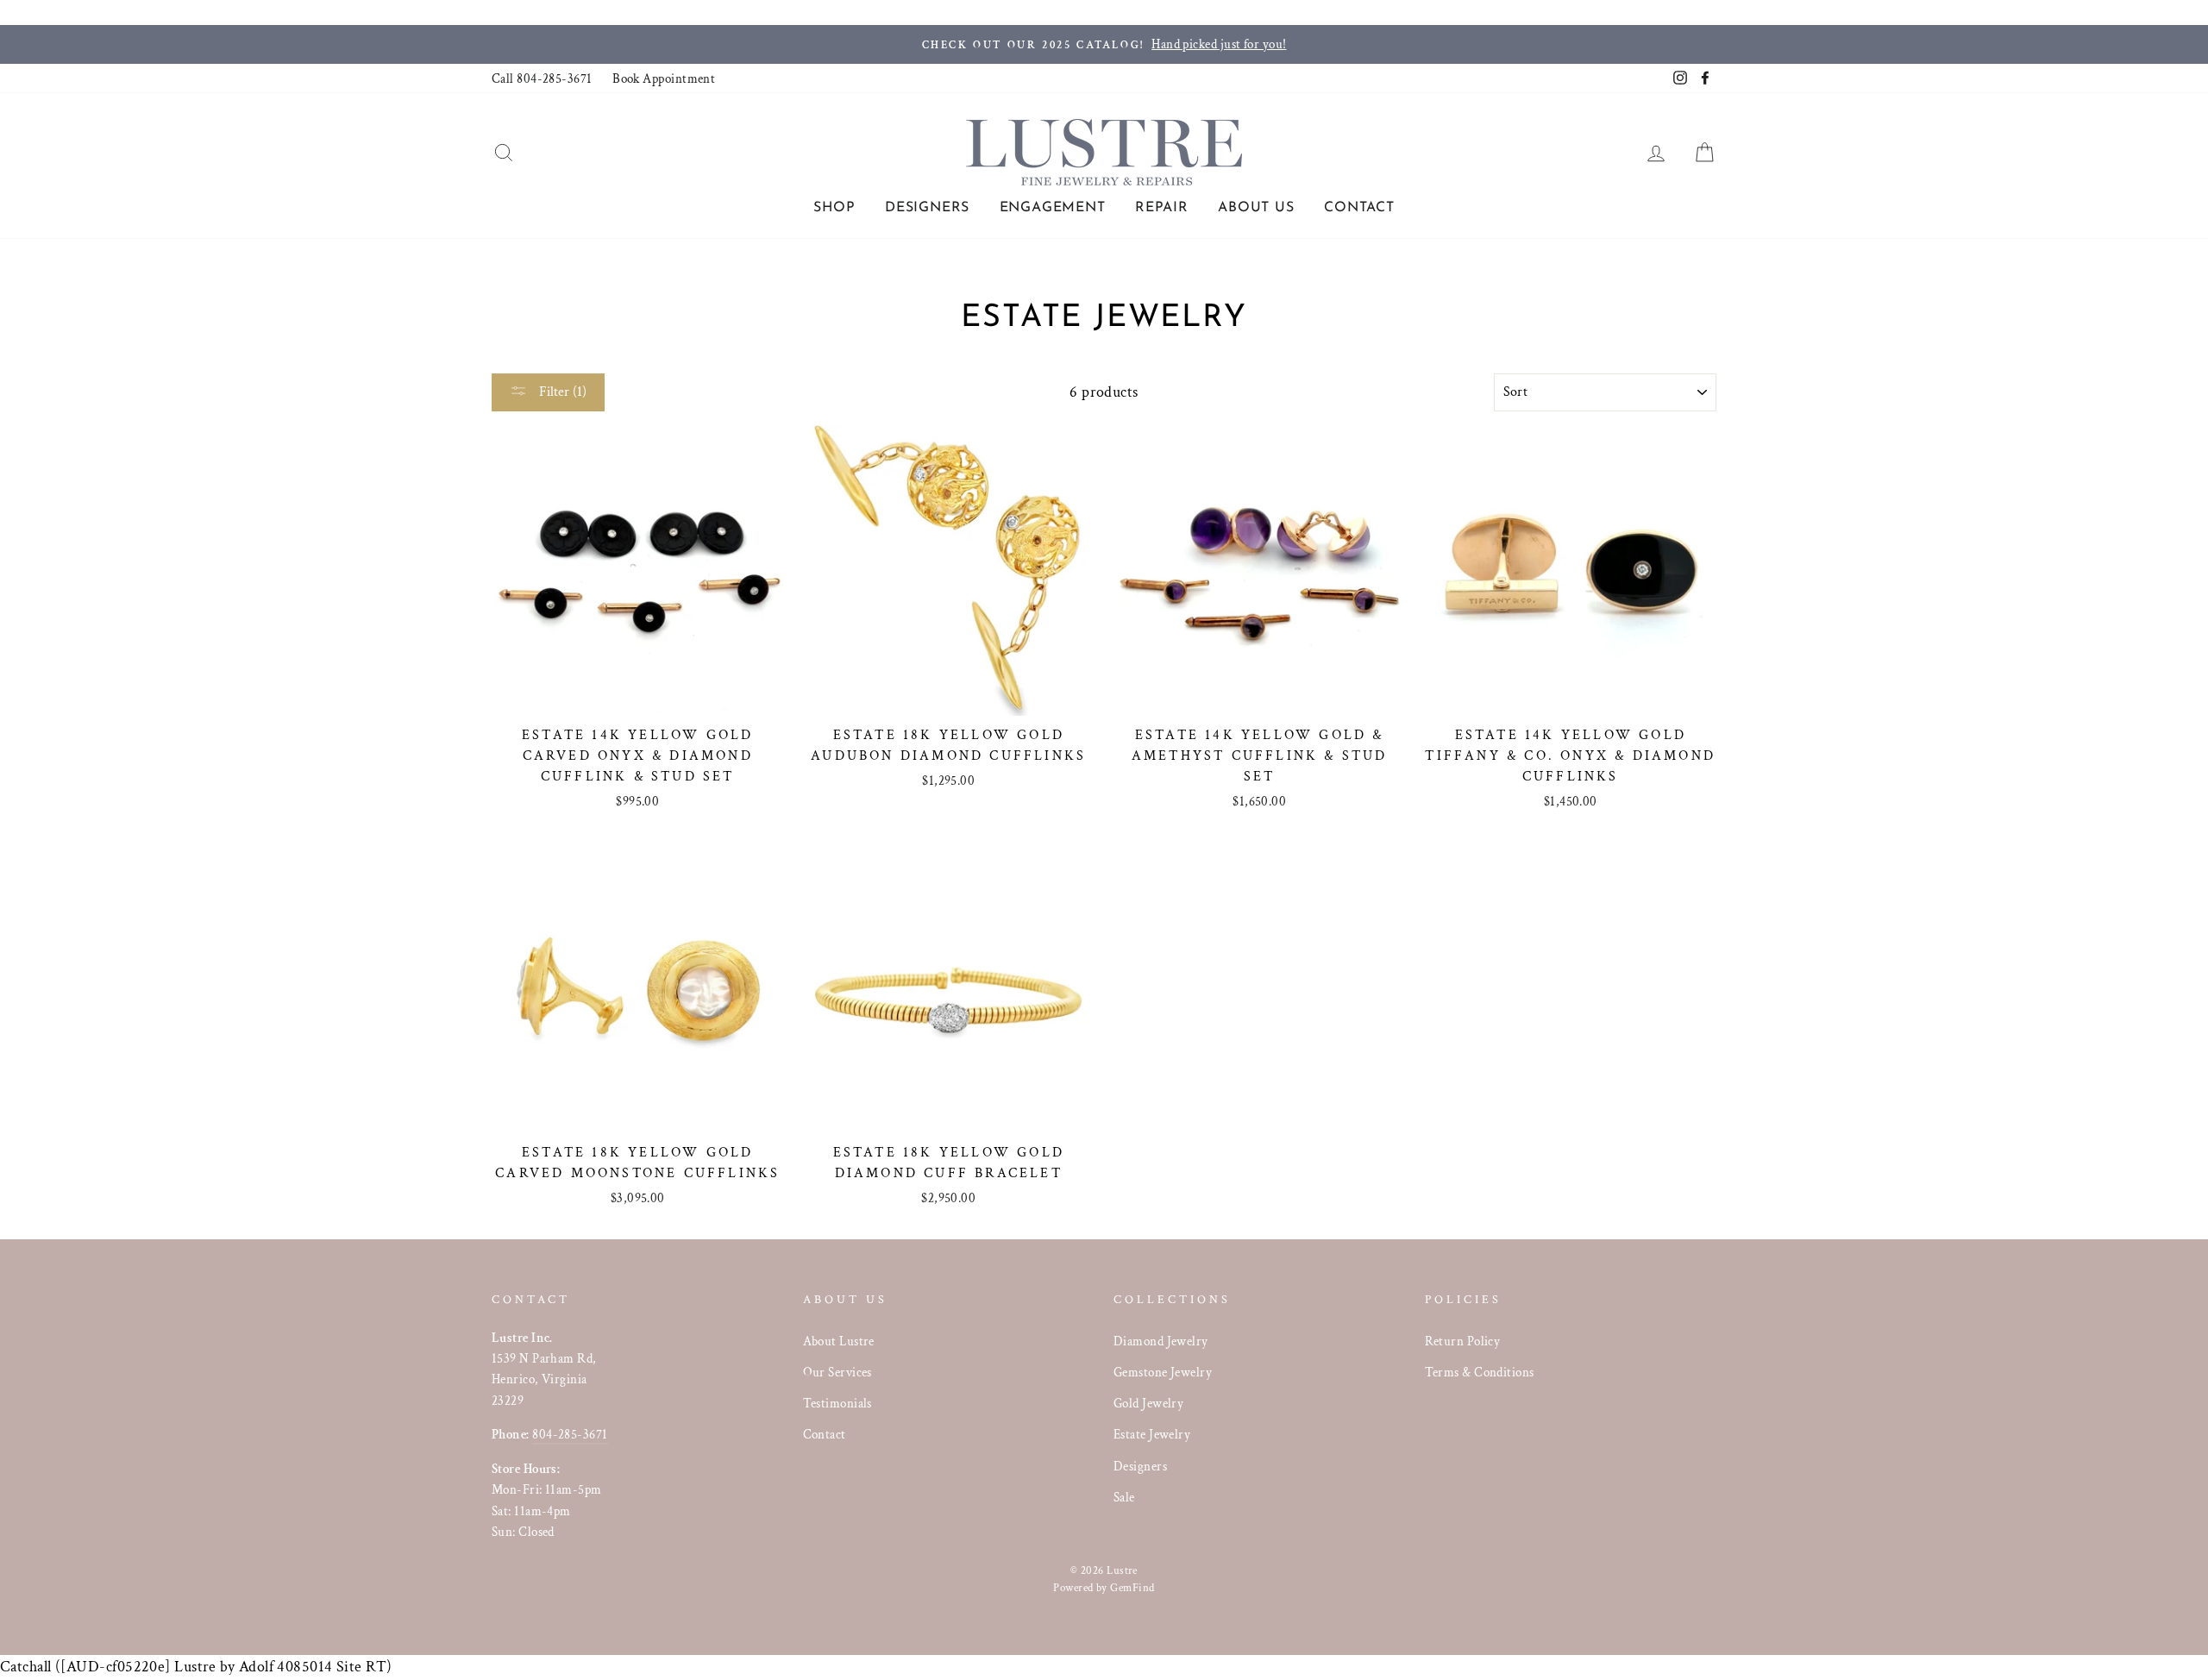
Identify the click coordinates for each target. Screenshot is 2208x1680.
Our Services (837, 1372)
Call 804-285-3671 (542, 78)
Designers (927, 208)
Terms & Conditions (1480, 1372)
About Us (1256, 208)
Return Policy (1463, 1341)
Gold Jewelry (1148, 1403)
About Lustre (839, 1341)
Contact (1359, 208)
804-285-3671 (570, 1434)
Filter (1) (561, 392)
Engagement (1053, 208)
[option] (1104, 44)
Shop (834, 208)
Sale (1124, 1497)
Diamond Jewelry (1161, 1341)
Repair (1162, 208)
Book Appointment (664, 78)
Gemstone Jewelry (1163, 1372)
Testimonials (837, 1403)
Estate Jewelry (1152, 1434)
